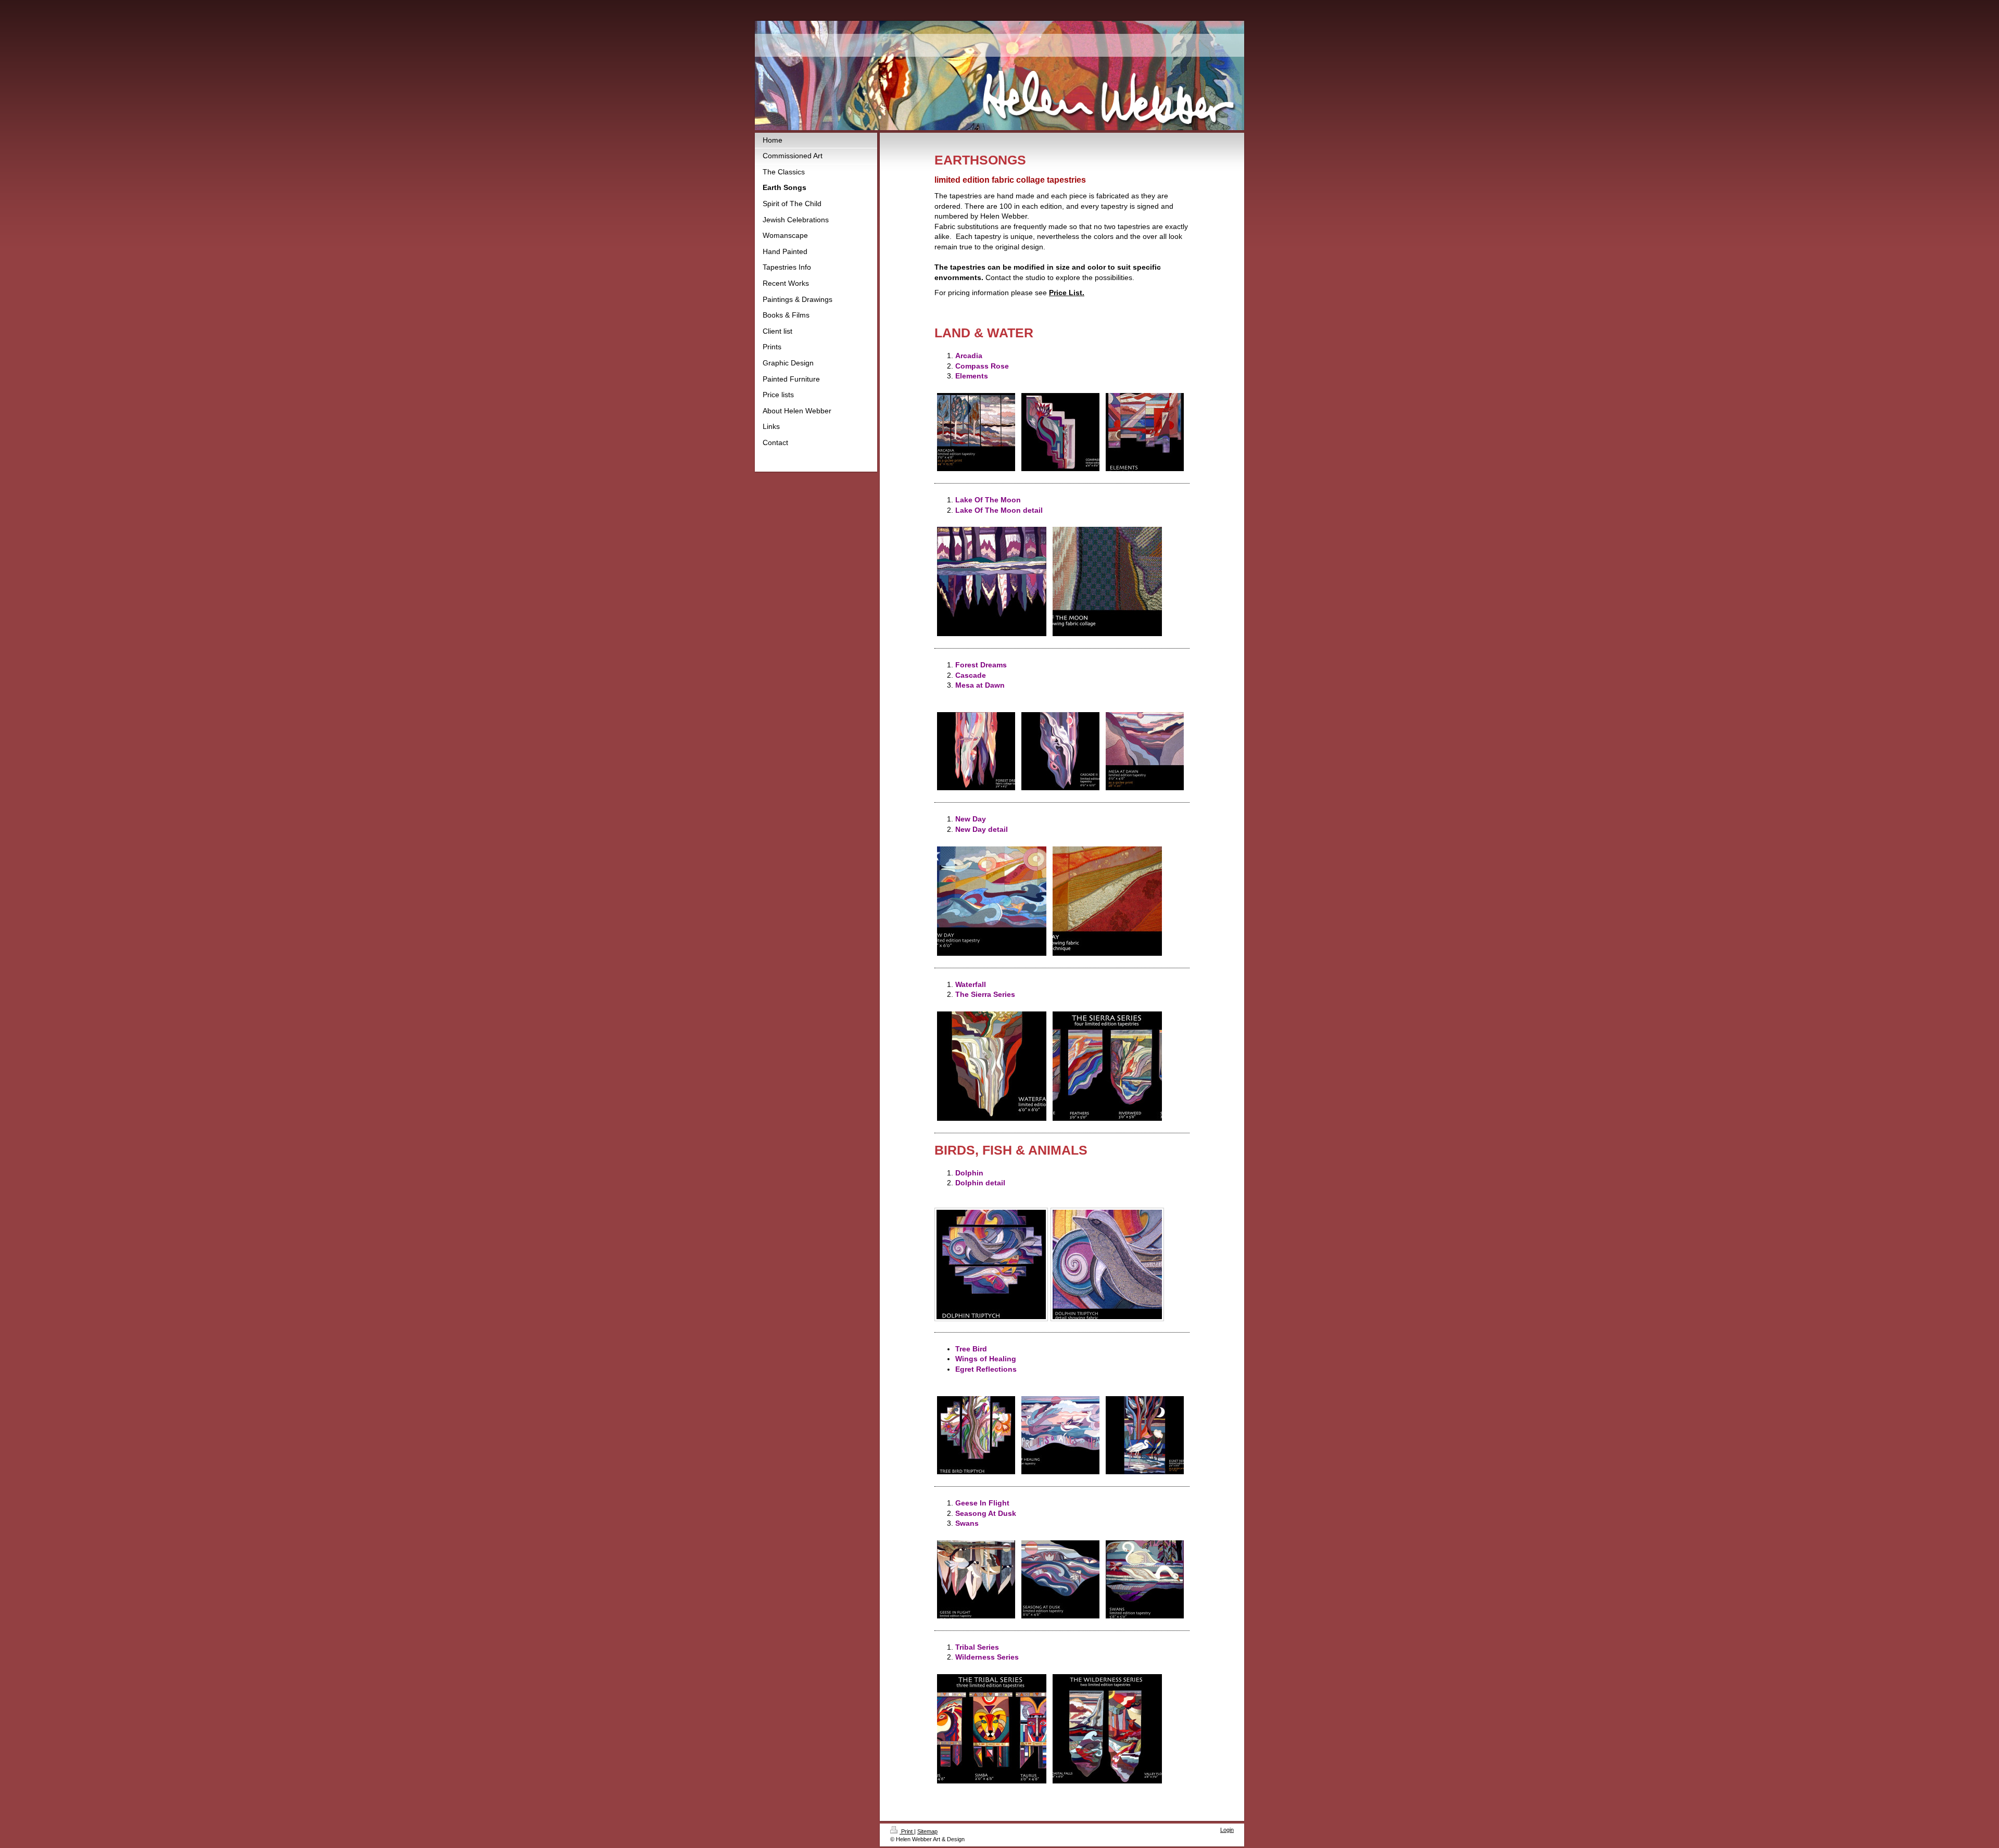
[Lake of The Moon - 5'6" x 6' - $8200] (992, 581)
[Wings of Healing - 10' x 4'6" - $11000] (1060, 1435)
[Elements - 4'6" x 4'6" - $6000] (1145, 432)
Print (907, 1831)
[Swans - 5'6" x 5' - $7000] (1145, 1579)
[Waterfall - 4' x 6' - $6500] (992, 1066)
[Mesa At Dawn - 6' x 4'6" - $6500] (1145, 751)
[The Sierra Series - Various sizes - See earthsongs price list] (1107, 1066)
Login (1227, 1830)
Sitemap (927, 1831)
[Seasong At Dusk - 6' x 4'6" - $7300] (1060, 1579)
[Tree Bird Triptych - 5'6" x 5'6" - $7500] (976, 1435)
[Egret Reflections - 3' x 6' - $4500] (1145, 1435)
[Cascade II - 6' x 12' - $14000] (1060, 751)
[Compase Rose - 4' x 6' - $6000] (1060, 432)
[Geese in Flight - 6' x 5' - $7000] (976, 1579)
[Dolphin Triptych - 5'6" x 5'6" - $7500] (991, 1264)
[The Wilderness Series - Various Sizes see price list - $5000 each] (1107, 1729)
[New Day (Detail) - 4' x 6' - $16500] (1107, 901)
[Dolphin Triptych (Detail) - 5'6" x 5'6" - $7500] (1107, 1264)
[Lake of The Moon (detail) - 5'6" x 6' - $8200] (1107, 581)
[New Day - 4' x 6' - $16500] (992, 901)
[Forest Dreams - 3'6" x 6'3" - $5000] (976, 751)
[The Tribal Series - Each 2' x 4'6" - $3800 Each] (992, 1729)
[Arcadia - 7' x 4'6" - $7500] (976, 432)
